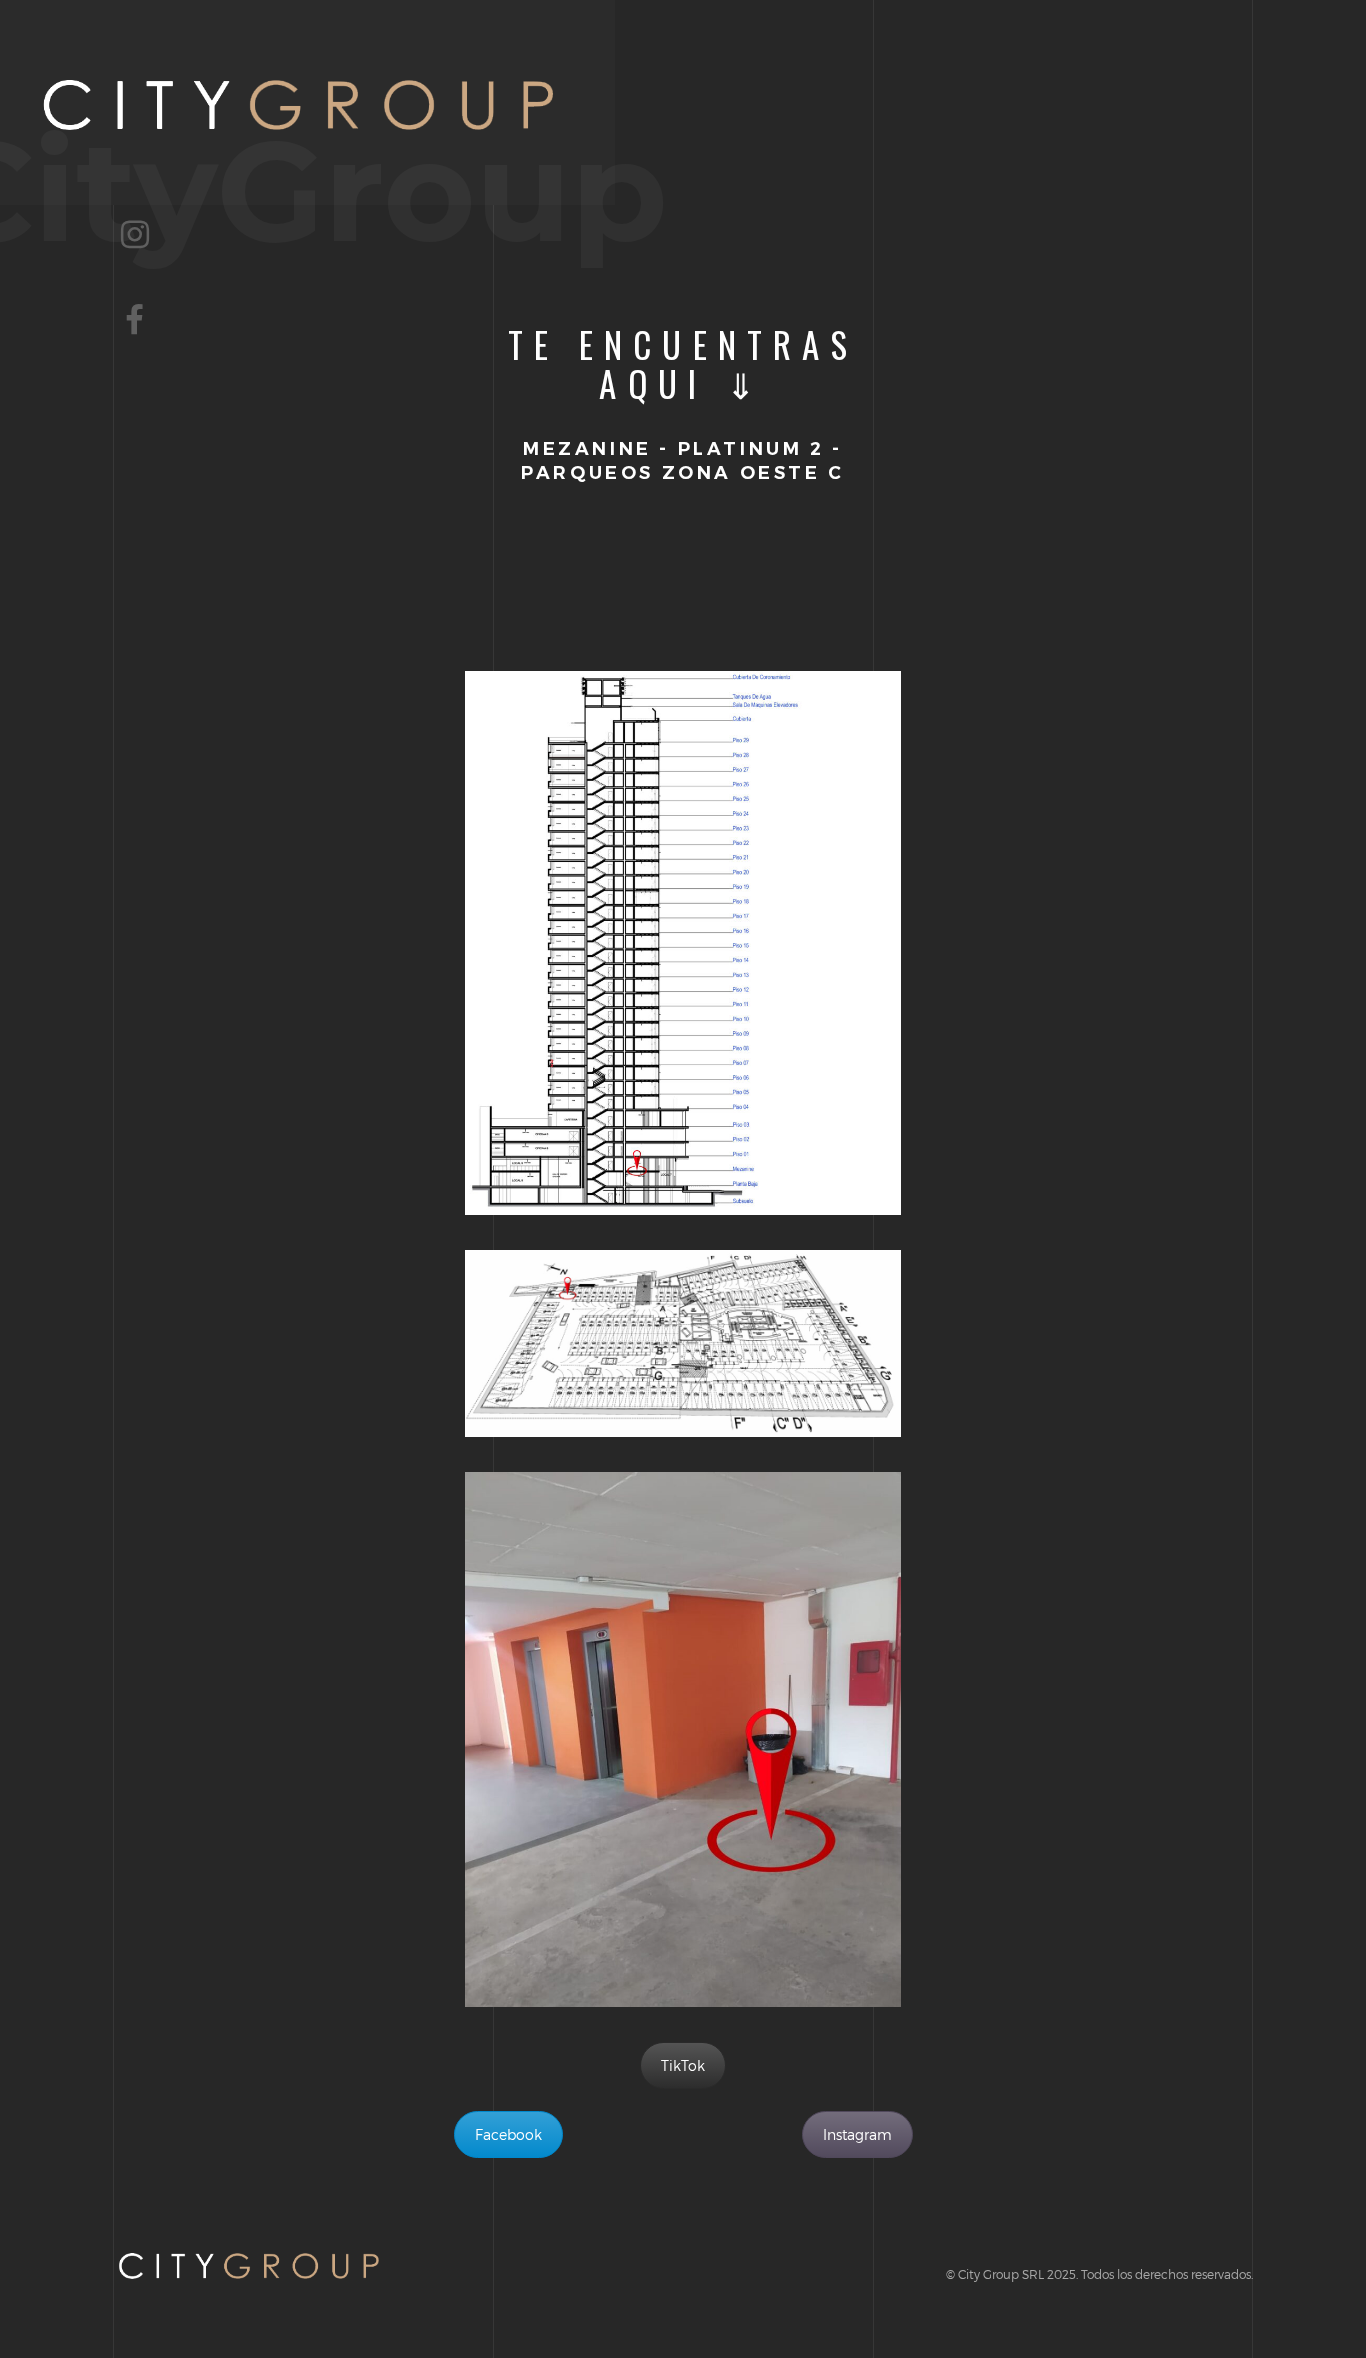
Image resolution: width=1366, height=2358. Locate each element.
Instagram (857, 2134)
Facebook (508, 2134)
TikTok (683, 2065)
